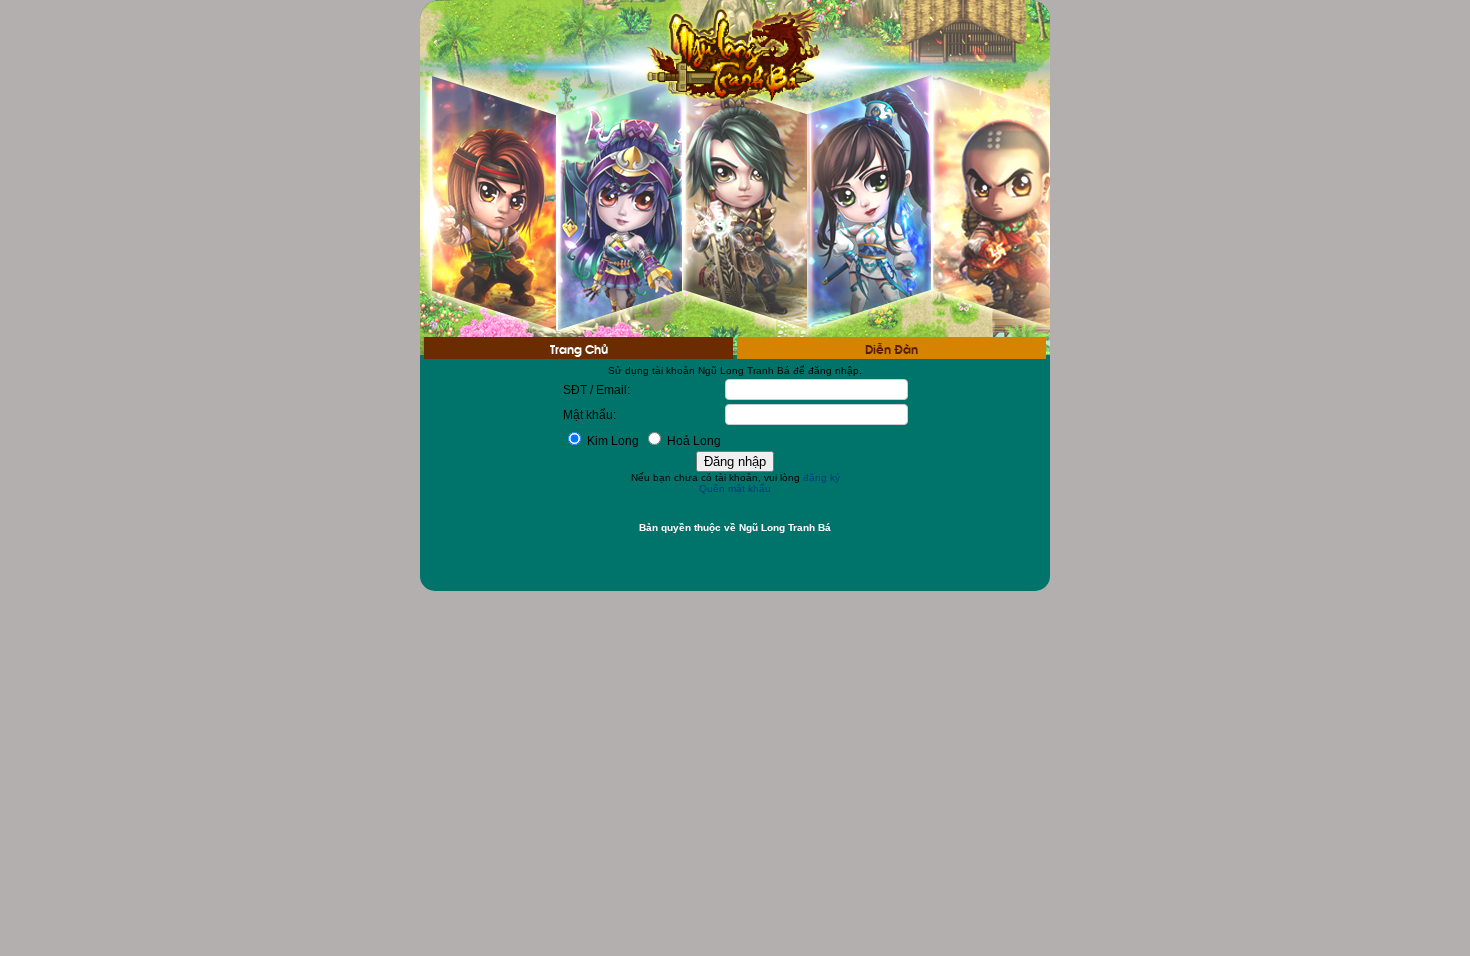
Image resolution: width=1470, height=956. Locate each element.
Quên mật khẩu (735, 488)
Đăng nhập (735, 461)
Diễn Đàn (891, 348)
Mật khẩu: (589, 415)
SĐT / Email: (596, 390)
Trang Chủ (579, 348)
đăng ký (821, 477)
